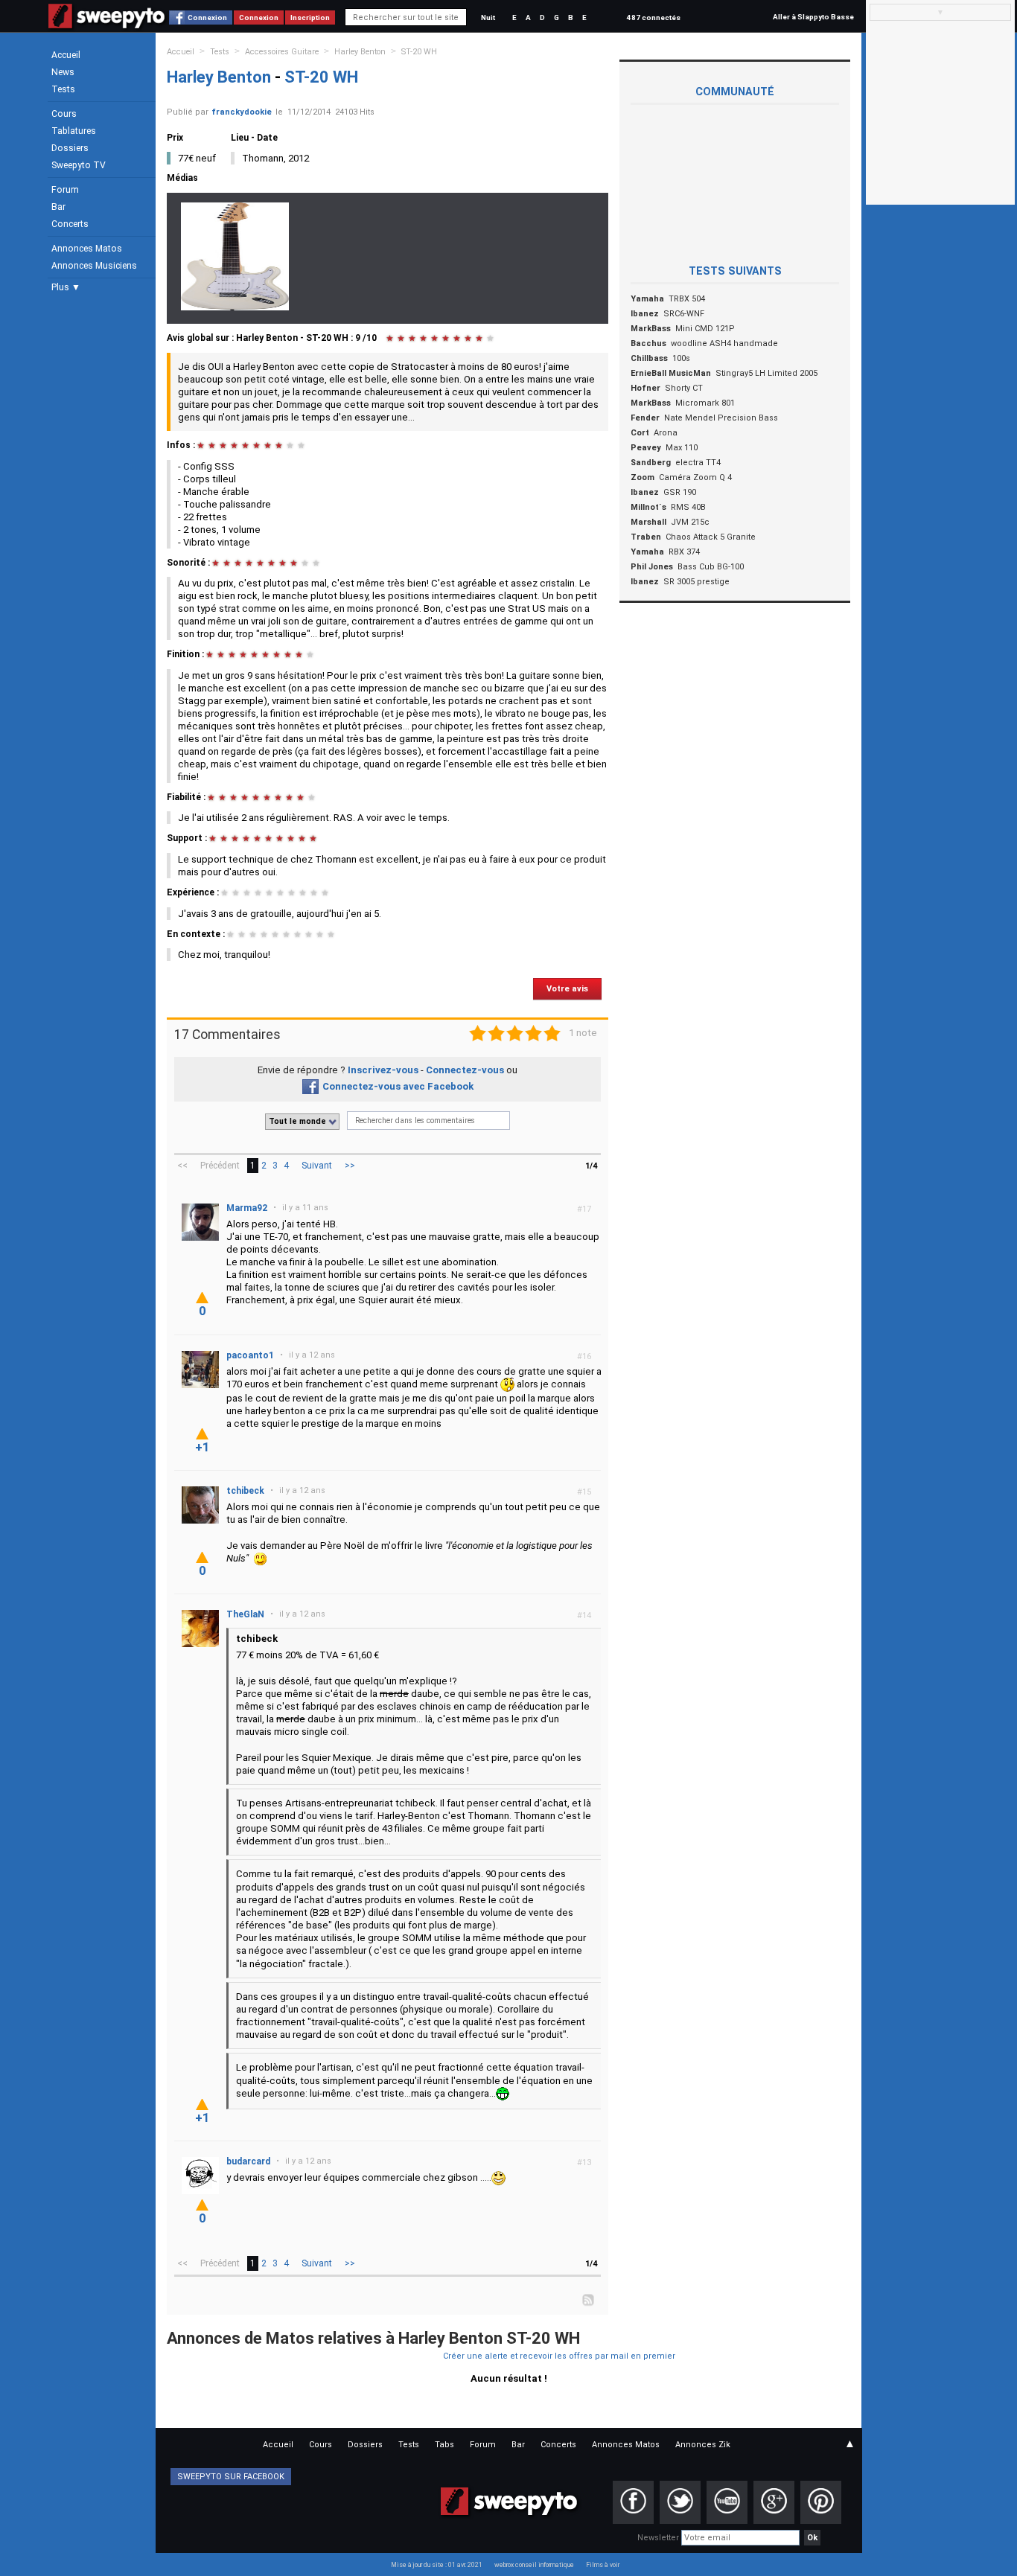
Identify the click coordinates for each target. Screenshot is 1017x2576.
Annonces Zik (703, 2445)
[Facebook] (633, 2502)
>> (350, 1166)
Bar (58, 207)
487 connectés (654, 17)
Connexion (207, 17)
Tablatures (74, 131)
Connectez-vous (465, 1070)
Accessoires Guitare (282, 52)
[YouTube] (727, 2502)
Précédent (220, 1166)
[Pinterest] (821, 2502)
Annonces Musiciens (94, 266)
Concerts (70, 224)
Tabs (444, 2445)
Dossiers (70, 148)
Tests (63, 89)
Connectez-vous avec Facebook (398, 1086)
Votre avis (567, 989)
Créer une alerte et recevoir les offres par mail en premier (559, 2356)
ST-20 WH (419, 52)
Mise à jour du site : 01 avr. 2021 (437, 2565)
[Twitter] (680, 2502)
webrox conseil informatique (534, 2565)
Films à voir (603, 2565)
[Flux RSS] (589, 2299)
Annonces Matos (87, 249)
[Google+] (774, 2502)
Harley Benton (360, 52)
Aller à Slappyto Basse (813, 17)
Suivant (317, 1166)
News (63, 72)
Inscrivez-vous (383, 1070)
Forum (65, 190)
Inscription (310, 17)
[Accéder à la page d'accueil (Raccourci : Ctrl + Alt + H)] (107, 23)
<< (182, 1166)
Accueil (66, 55)
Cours (64, 114)
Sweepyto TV (79, 165)
